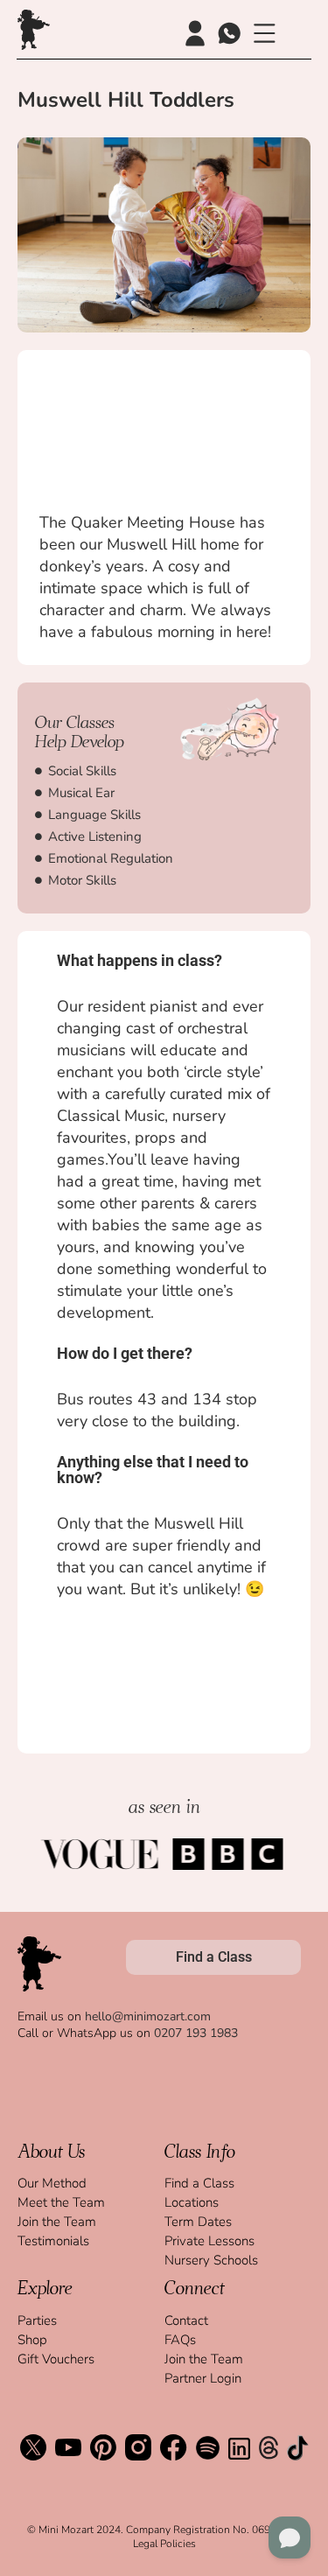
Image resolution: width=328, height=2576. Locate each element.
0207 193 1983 (196, 2033)
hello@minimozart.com (148, 2016)
